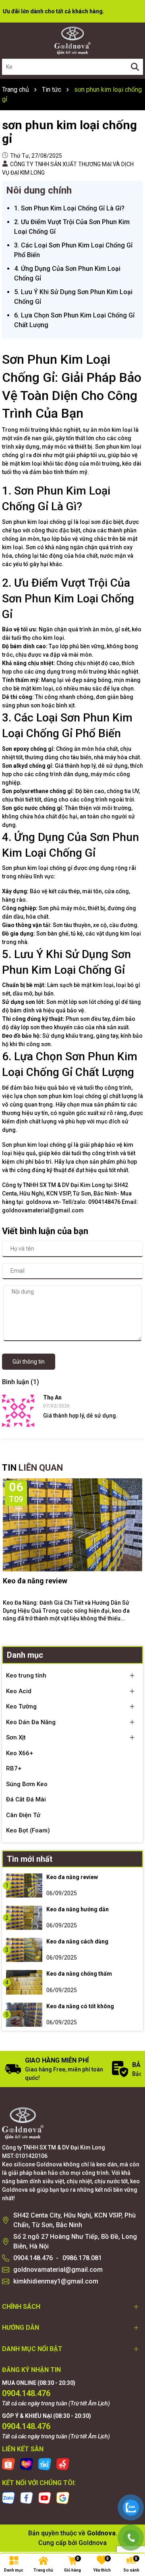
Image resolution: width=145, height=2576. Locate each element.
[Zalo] (8, 2498)
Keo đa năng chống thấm (79, 1974)
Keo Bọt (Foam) (28, 1830)
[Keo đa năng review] (24, 1886)
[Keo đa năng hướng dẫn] (24, 1918)
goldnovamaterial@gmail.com (58, 2270)
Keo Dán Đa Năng (31, 1722)
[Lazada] (27, 2464)
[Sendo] (63, 2464)
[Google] (63, 2498)
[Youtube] (45, 2498)
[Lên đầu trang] (131, 2481)
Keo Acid (19, 1691)
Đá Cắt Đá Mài (26, 1799)
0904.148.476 (33, 2258)
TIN (32, 1468)
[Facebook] (27, 2498)
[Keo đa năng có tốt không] (24, 2015)
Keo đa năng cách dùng (77, 1941)
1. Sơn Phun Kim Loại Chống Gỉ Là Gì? (69, 208)
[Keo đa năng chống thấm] (24, 1982)
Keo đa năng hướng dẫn (78, 1909)
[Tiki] (45, 2464)
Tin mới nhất (30, 1859)
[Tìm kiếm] (135, 67)
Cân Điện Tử (23, 1815)
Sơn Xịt (16, 1737)
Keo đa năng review (35, 1581)
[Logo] (72, 41)
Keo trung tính (26, 1675)
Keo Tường (21, 1706)
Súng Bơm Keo (27, 1784)
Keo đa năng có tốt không (80, 2006)
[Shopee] (8, 2464)
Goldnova (93, 2543)
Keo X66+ (20, 1753)
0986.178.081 (82, 2258)
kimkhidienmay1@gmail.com (56, 2281)
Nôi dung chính (39, 190)
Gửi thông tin (29, 1362)
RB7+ (14, 1768)
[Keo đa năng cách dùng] (24, 1950)
